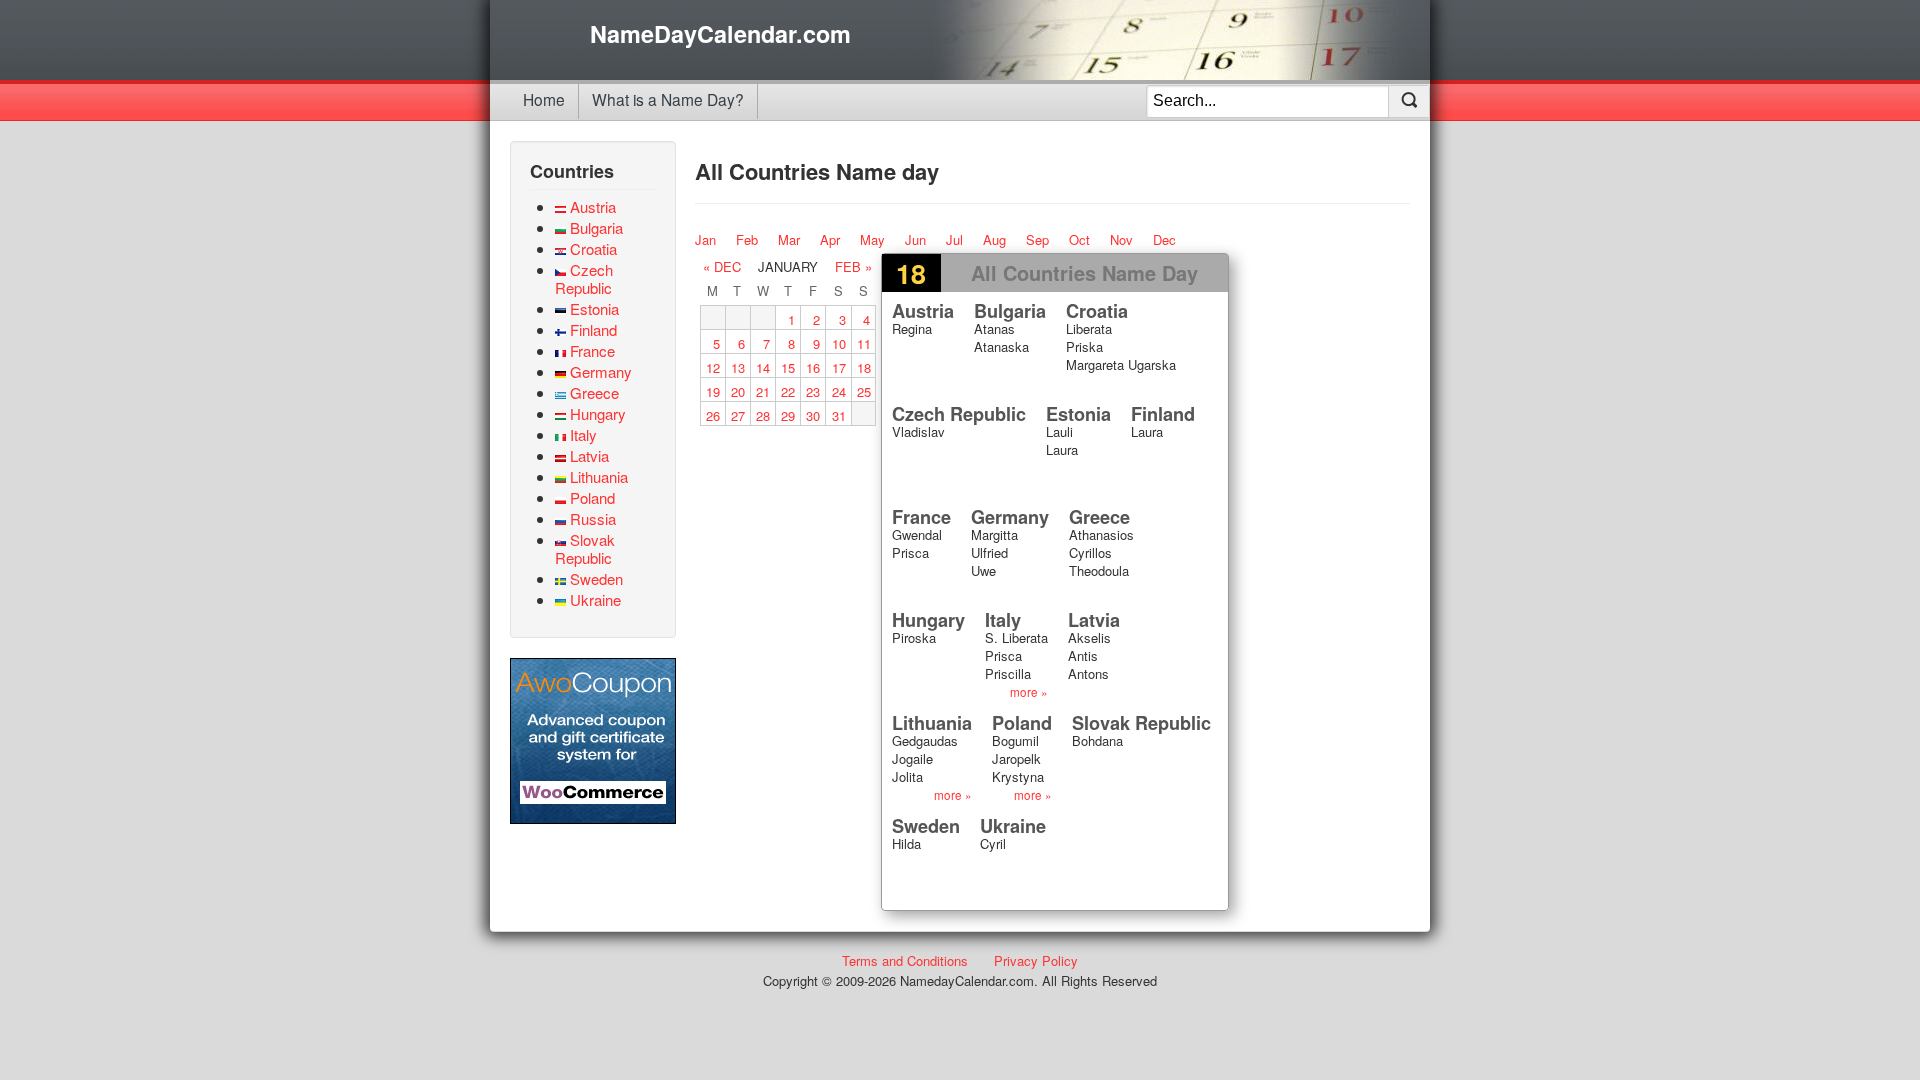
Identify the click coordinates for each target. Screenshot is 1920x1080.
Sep (1037, 239)
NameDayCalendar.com (720, 34)
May (872, 239)
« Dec (722, 266)
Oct (1079, 239)
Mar (789, 239)
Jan (705, 239)
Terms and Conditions (905, 960)
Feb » (853, 266)
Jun (915, 239)
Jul (954, 239)
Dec (1164, 239)
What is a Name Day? (668, 99)
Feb (747, 239)
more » (1029, 692)
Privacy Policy (1036, 960)
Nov (1121, 239)
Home (544, 99)
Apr (830, 239)
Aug (994, 239)
